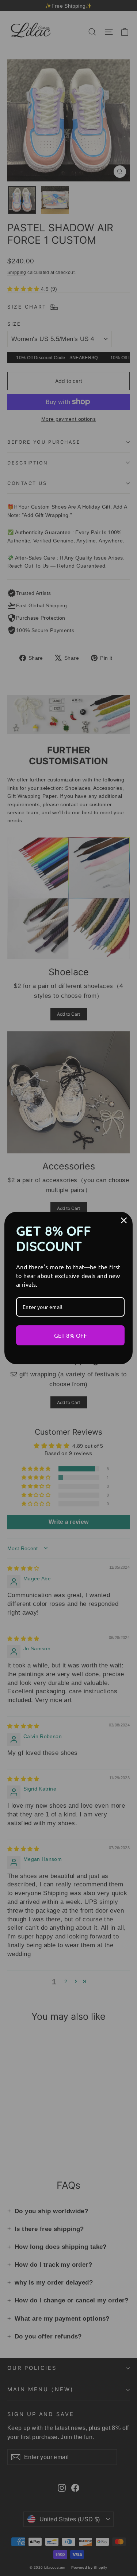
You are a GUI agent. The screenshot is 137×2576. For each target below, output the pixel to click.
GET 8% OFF (71, 1335)
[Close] (124, 1220)
